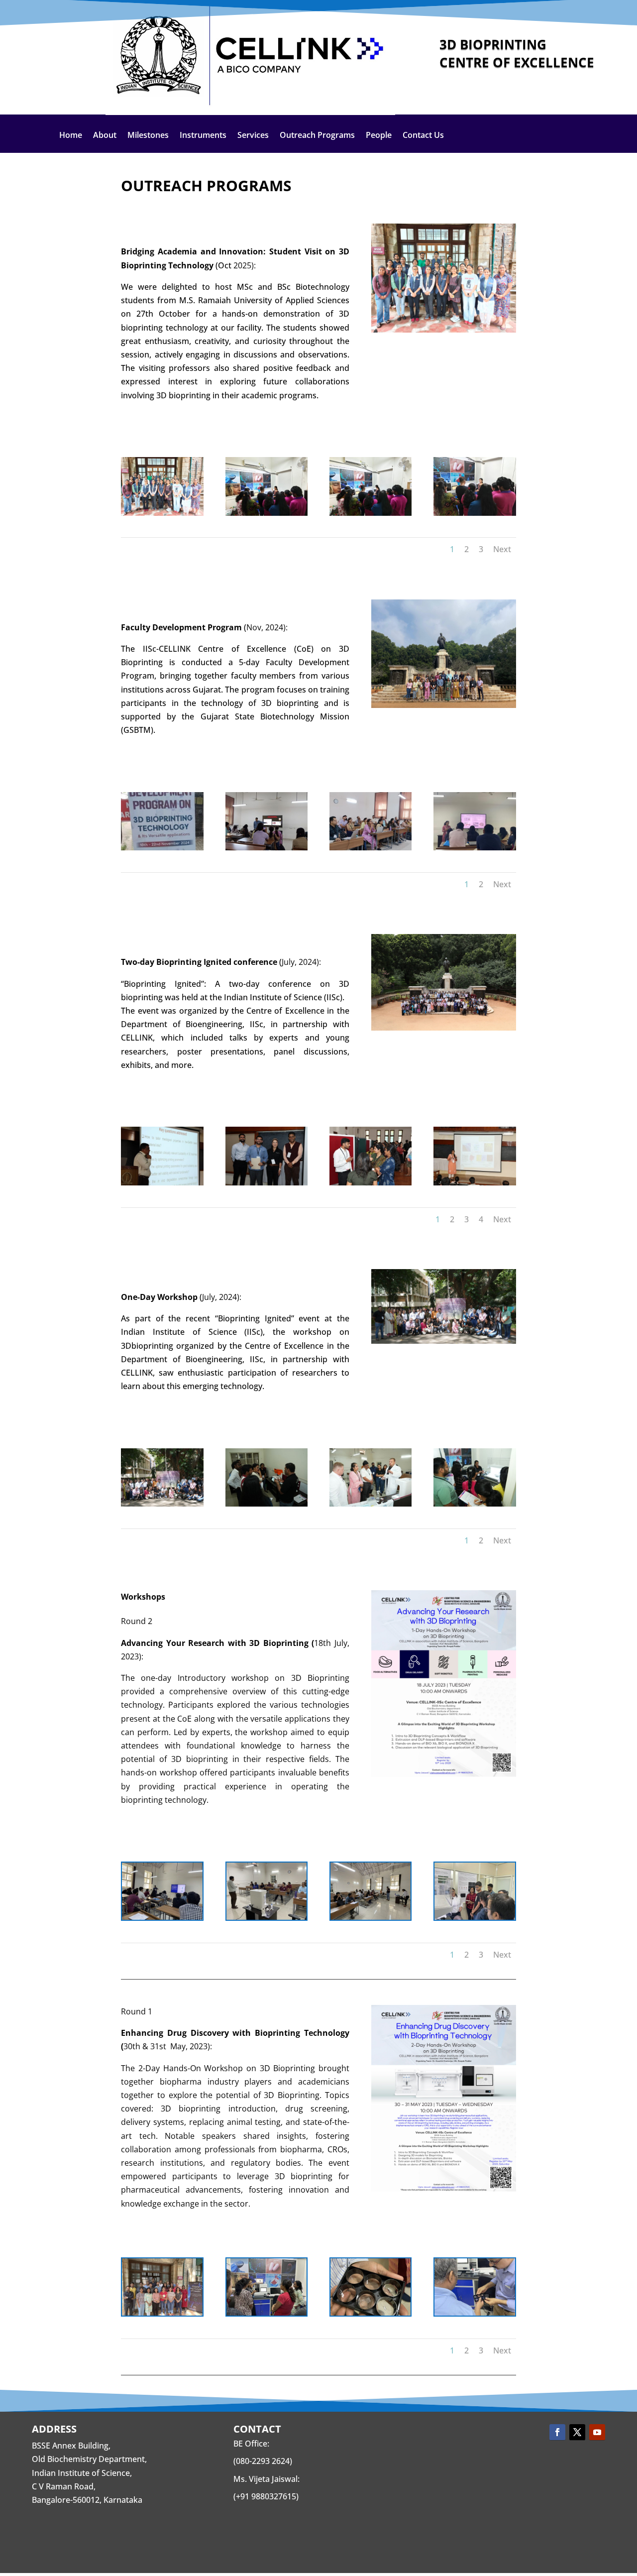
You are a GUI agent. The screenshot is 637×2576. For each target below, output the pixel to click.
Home (71, 136)
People (379, 136)
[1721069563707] (475, 1504)
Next (502, 549)
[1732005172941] (267, 847)
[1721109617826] (475, 1182)
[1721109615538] (162, 1182)
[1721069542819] (162, 1504)
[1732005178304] (371, 847)
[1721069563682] (371, 1504)
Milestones (148, 136)
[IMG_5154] (371, 1917)
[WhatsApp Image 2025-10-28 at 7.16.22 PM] (371, 513)
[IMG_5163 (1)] (475, 1917)
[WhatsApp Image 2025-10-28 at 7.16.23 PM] (475, 513)
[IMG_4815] (267, 2313)
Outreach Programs (317, 136)
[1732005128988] (162, 847)
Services (253, 136)
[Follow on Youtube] (597, 2432)
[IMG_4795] (475, 2313)
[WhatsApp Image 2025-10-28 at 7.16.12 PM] (162, 513)
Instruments (203, 136)
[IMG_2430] (162, 1917)
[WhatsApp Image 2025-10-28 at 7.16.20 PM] (267, 513)
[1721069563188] (267, 1504)
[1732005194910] (475, 847)
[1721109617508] (267, 1182)
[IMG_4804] (371, 2313)
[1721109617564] (371, 1182)
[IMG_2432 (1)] (267, 1917)
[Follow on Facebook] (557, 2432)
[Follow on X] (577, 2432)
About (105, 136)
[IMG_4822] (162, 2313)
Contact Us (423, 136)
